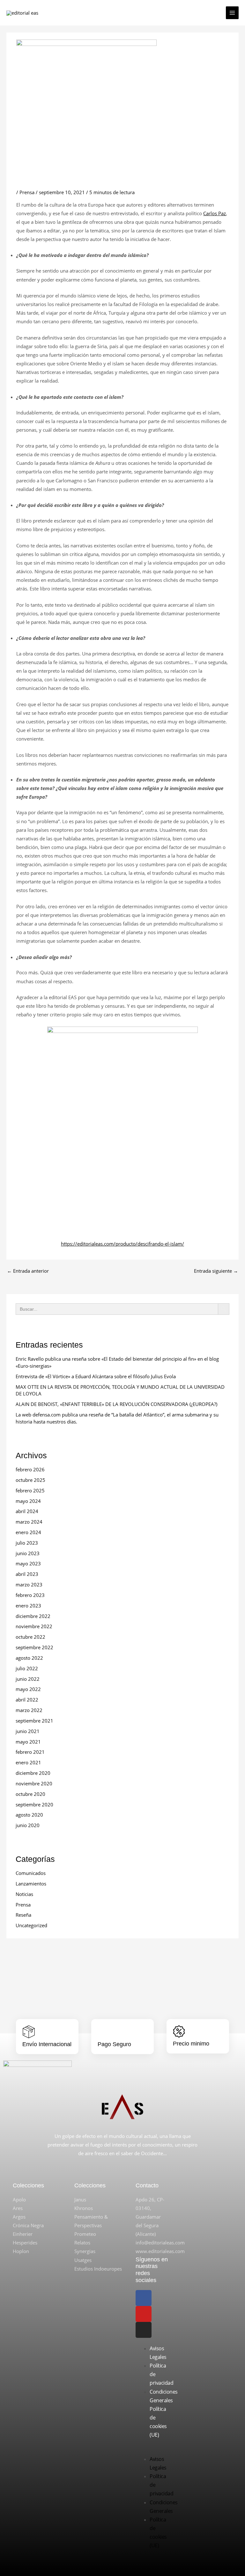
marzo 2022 (29, 1710)
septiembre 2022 (34, 1647)
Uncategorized (31, 1925)
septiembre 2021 (34, 1721)
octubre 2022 (30, 1637)
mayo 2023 (28, 1563)
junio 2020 (28, 1825)
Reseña (23, 1915)
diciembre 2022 (33, 1616)
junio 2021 (28, 1731)
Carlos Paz (215, 213)
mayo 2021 (28, 1742)
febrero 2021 (30, 1752)
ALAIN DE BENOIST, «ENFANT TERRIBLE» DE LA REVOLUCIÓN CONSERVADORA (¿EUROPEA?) (116, 1404)
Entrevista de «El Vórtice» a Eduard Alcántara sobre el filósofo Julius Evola (96, 1376)
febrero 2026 (30, 1469)
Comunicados (31, 1873)
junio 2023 (28, 1553)
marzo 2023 (29, 1584)
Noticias (24, 1894)
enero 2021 (28, 1762)
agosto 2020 (29, 1815)
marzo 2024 (29, 1522)
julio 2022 (27, 1668)
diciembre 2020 (33, 1773)
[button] (152, 2451)
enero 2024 (28, 1532)
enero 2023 (28, 1606)
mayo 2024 (28, 1501)
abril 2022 (27, 1700)
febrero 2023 (30, 1595)
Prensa (27, 192)
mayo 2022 (28, 1689)
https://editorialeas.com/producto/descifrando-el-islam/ (122, 1244)
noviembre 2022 (34, 1626)
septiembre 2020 (34, 1804)
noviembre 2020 (34, 1783)
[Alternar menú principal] (232, 13)
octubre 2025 (30, 1480)
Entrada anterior (28, 1271)
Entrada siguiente (216, 1271)
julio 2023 (27, 1543)
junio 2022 (28, 1679)
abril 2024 (27, 1511)
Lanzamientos (31, 1884)
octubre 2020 (30, 1794)
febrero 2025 (30, 1490)
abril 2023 (27, 1574)
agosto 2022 (29, 1658)
